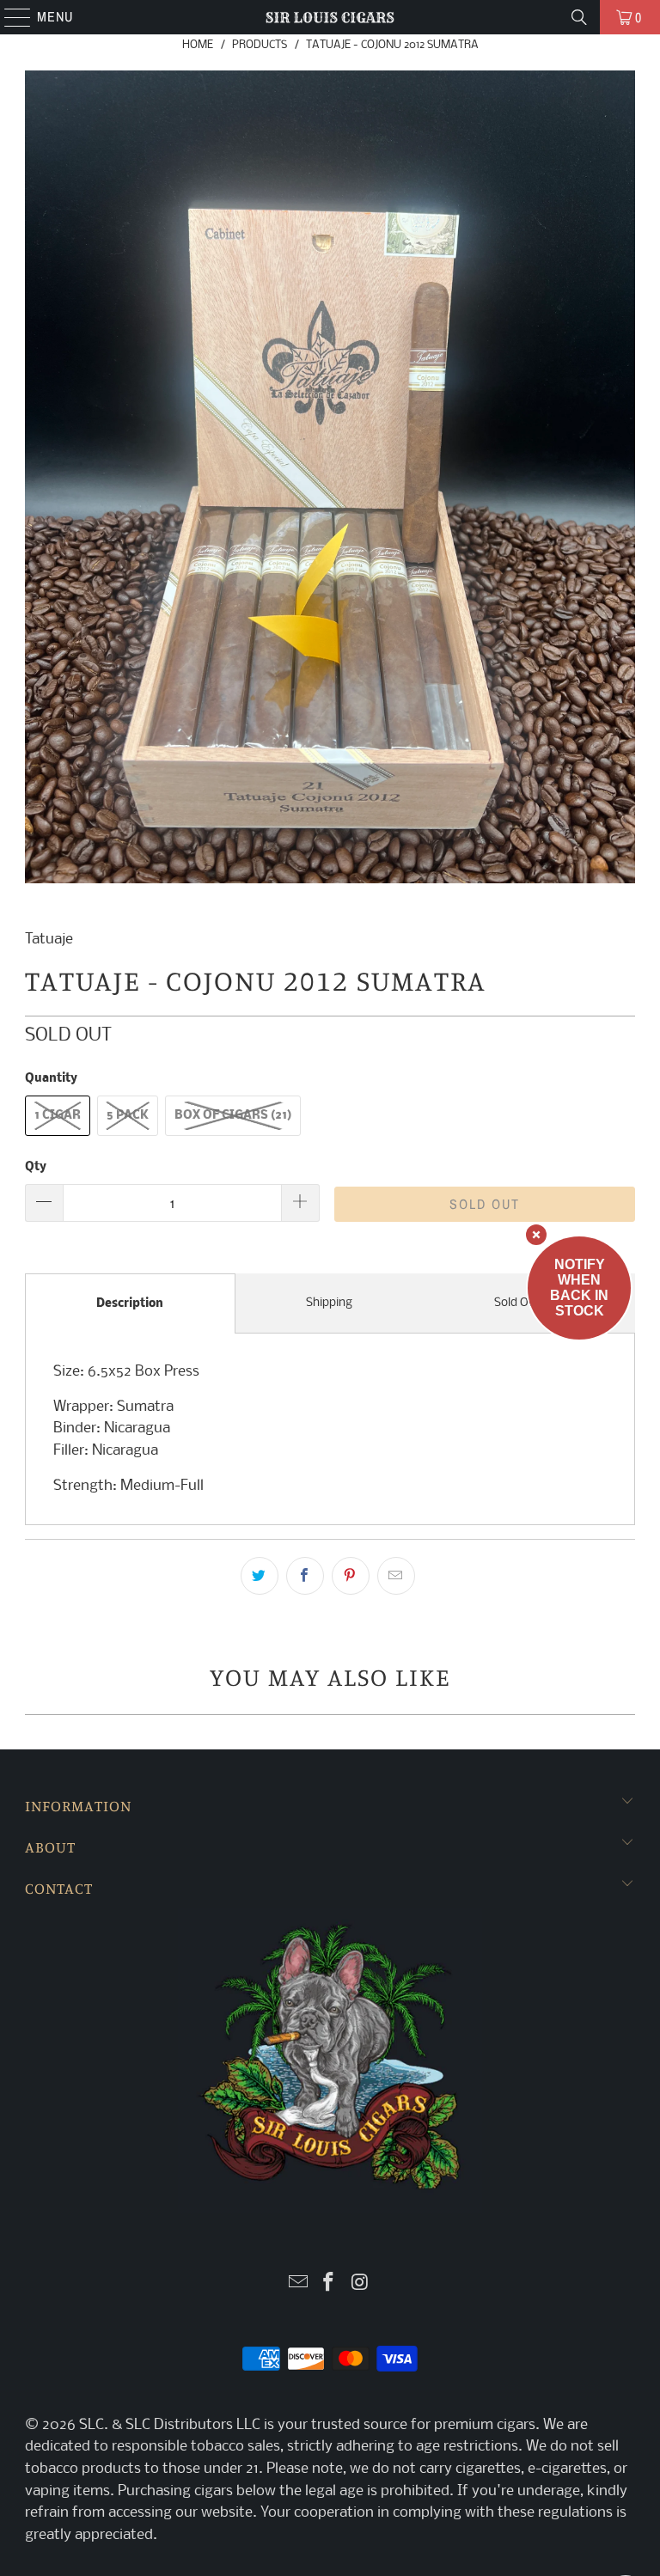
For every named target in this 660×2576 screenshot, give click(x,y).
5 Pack (128, 1116)
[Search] (579, 17)
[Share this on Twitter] (260, 1576)
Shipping (329, 1303)
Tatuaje (49, 940)
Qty (36, 1167)
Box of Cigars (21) (233, 1116)
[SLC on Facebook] (329, 2284)
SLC (92, 2425)
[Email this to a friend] (396, 1576)
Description (130, 1304)
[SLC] (330, 17)
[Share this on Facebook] (305, 1576)
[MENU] (9, 17)
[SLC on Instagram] (360, 2284)
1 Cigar (58, 1116)
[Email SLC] (298, 2284)
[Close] (536, 1235)
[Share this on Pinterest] (351, 1576)
